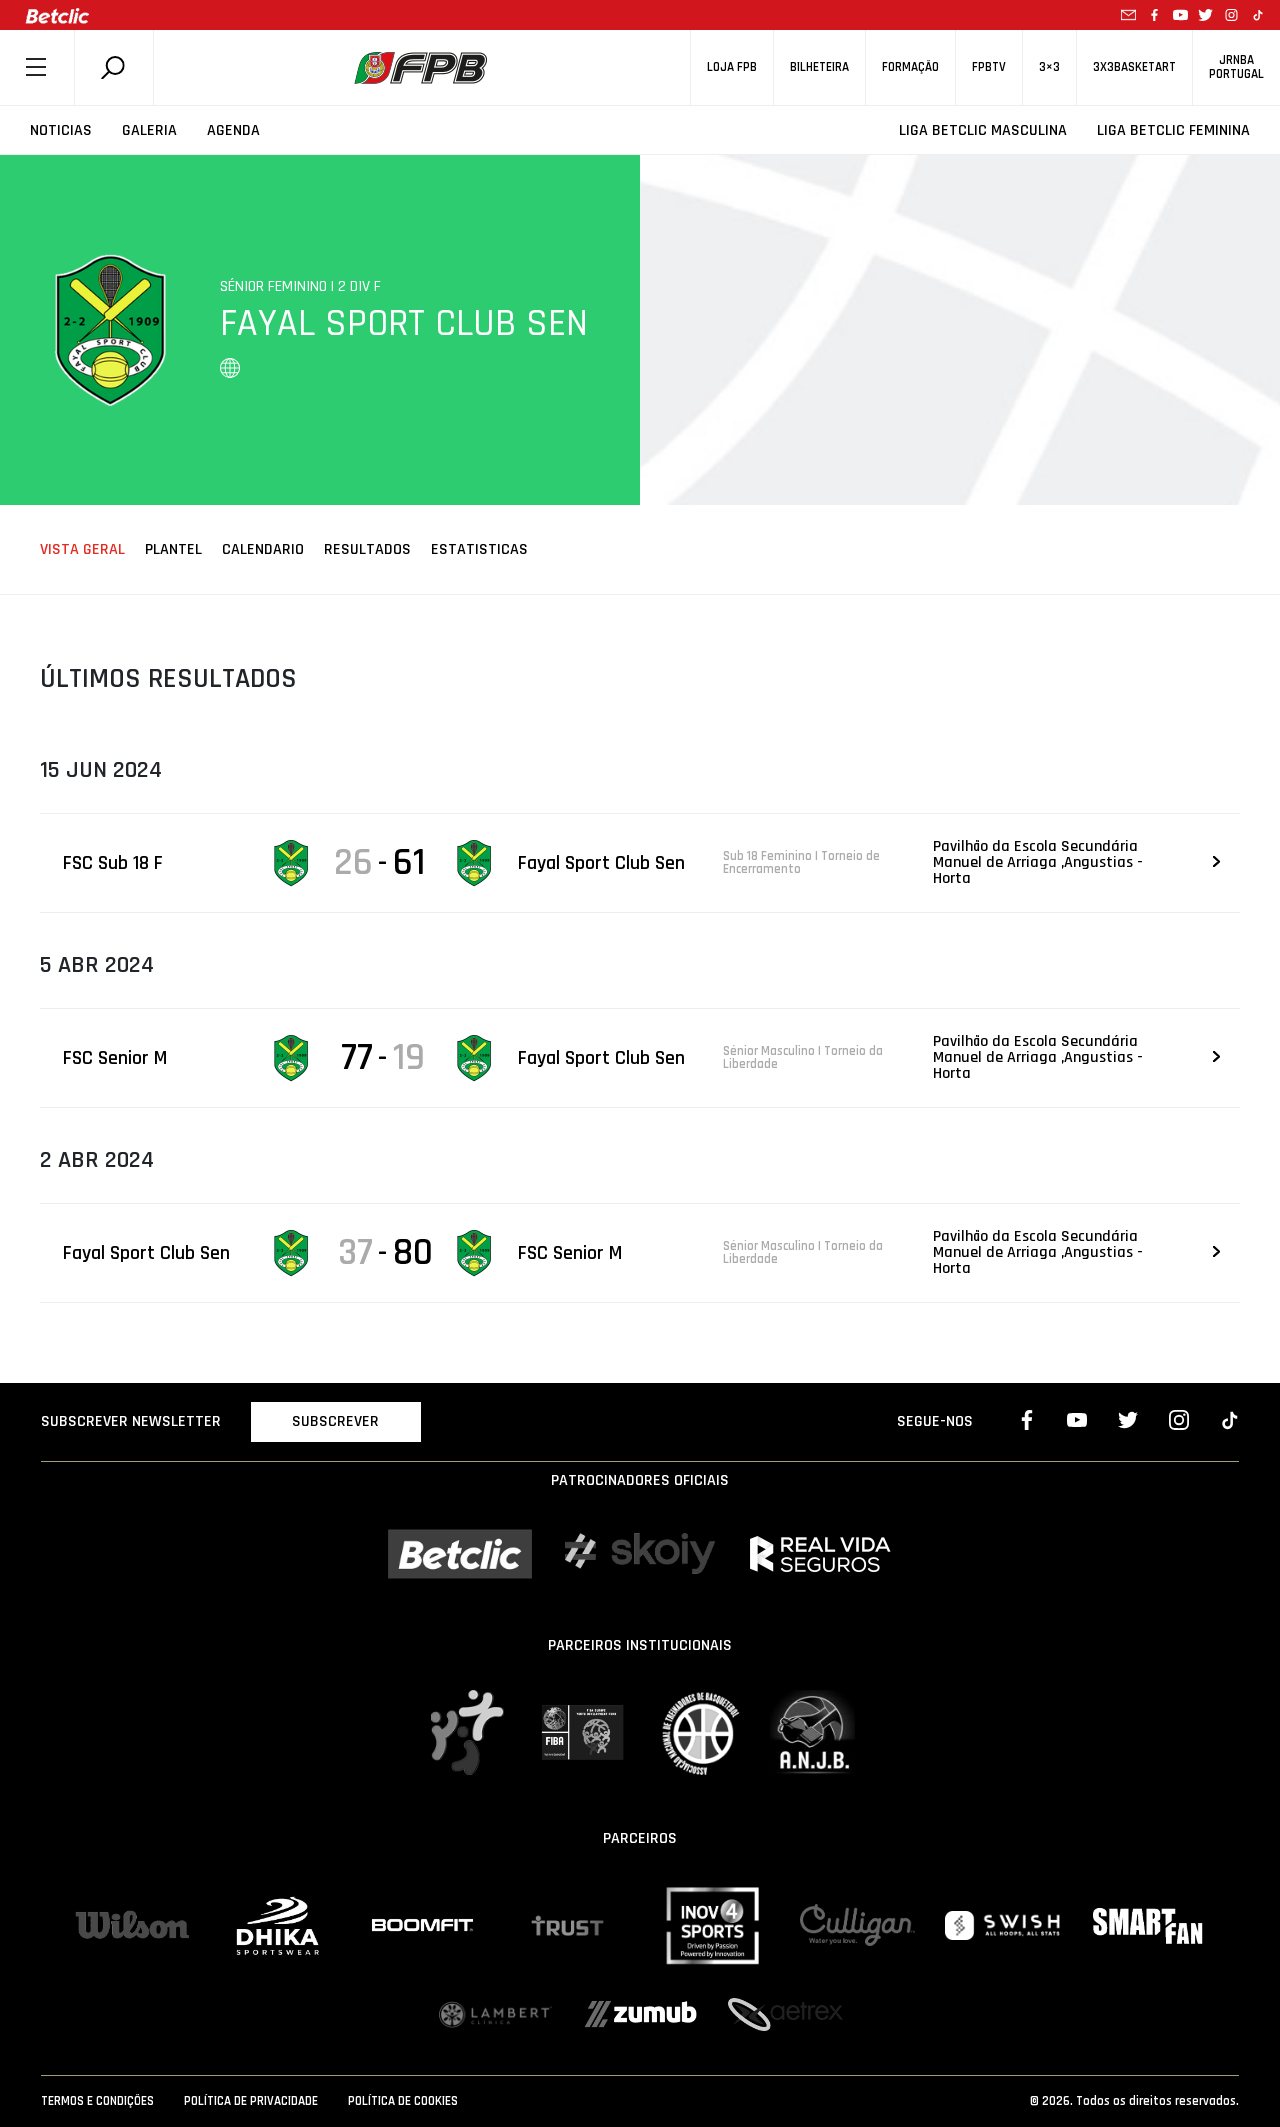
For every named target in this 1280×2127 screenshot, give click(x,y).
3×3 (1049, 67)
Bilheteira (819, 67)
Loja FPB (732, 67)
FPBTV (989, 67)
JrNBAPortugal (1236, 67)
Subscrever (335, 1421)
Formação (910, 67)
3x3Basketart (1134, 67)
